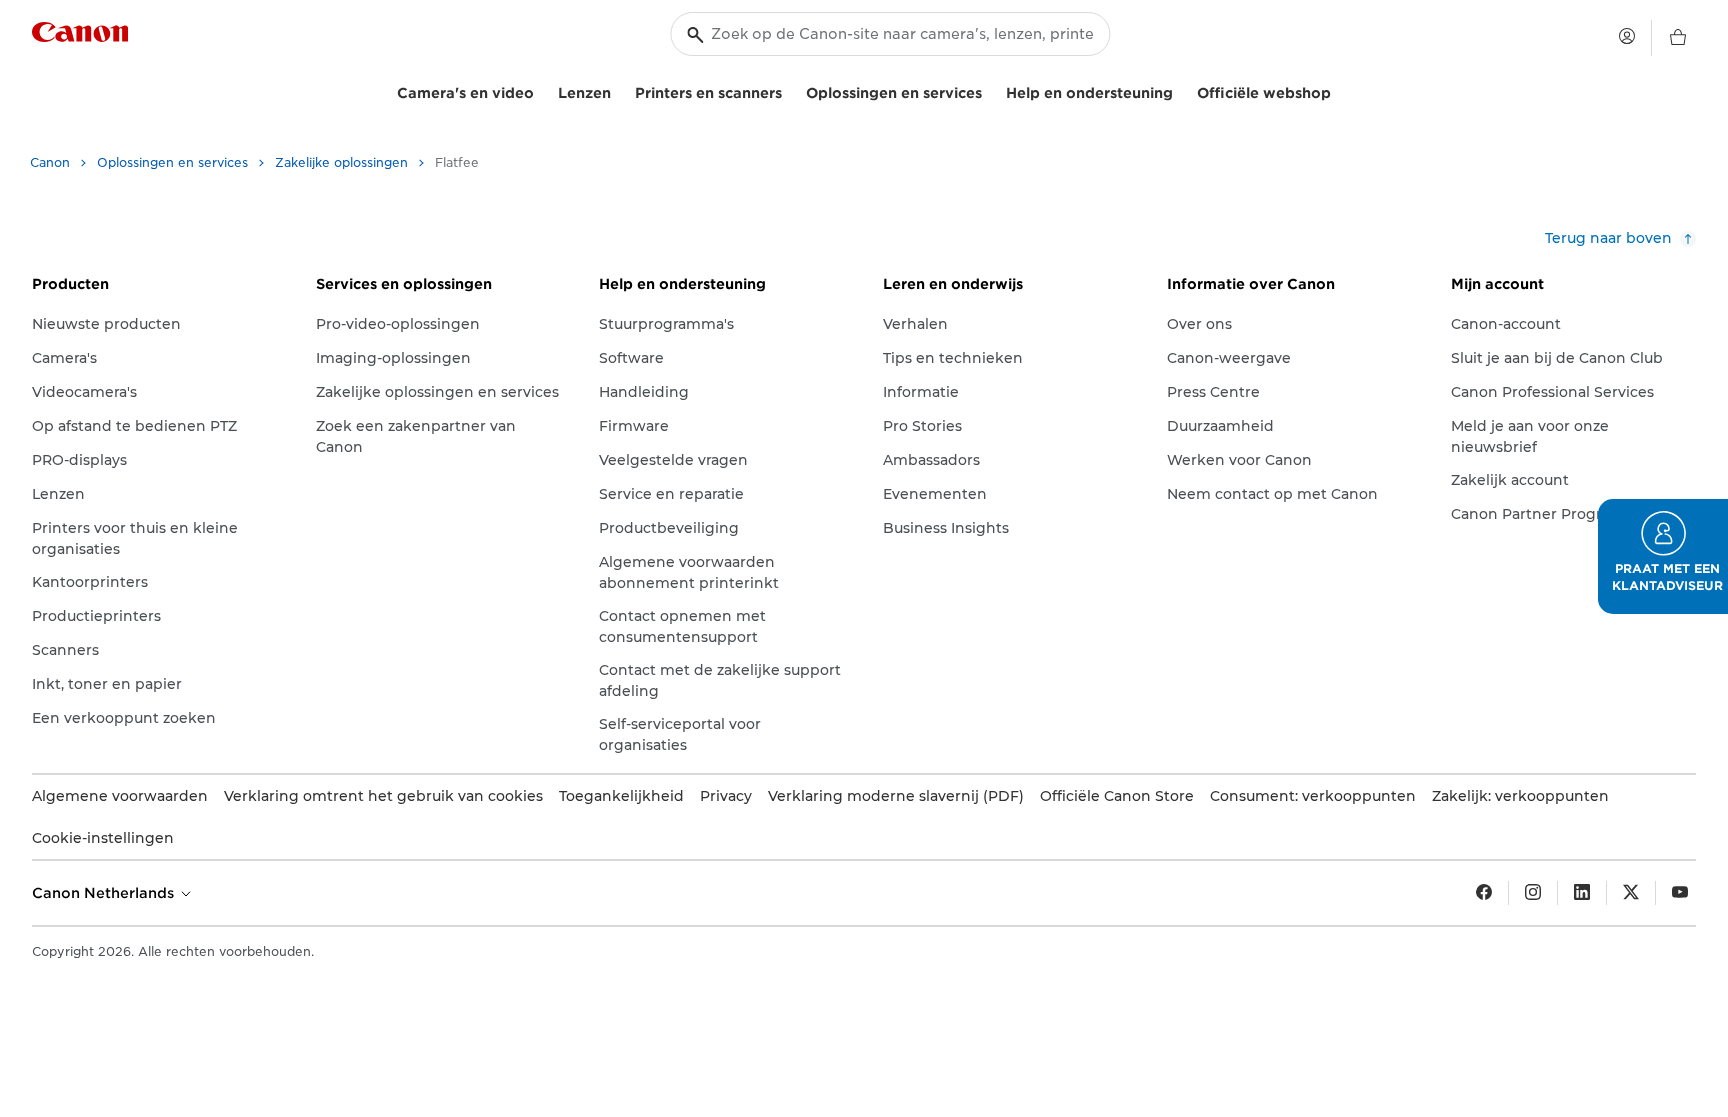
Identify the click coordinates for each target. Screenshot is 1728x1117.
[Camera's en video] (542, 90)
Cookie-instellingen (103, 838)
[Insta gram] (1533, 893)
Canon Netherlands (105, 893)
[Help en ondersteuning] (1181, 90)
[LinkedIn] (1582, 893)
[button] (1663, 556)
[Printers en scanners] (790, 90)
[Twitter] (1631, 893)
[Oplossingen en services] (990, 90)
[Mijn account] (1627, 36)
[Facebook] (1484, 893)
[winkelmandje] (1678, 38)
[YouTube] (1680, 893)
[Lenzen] (619, 90)
